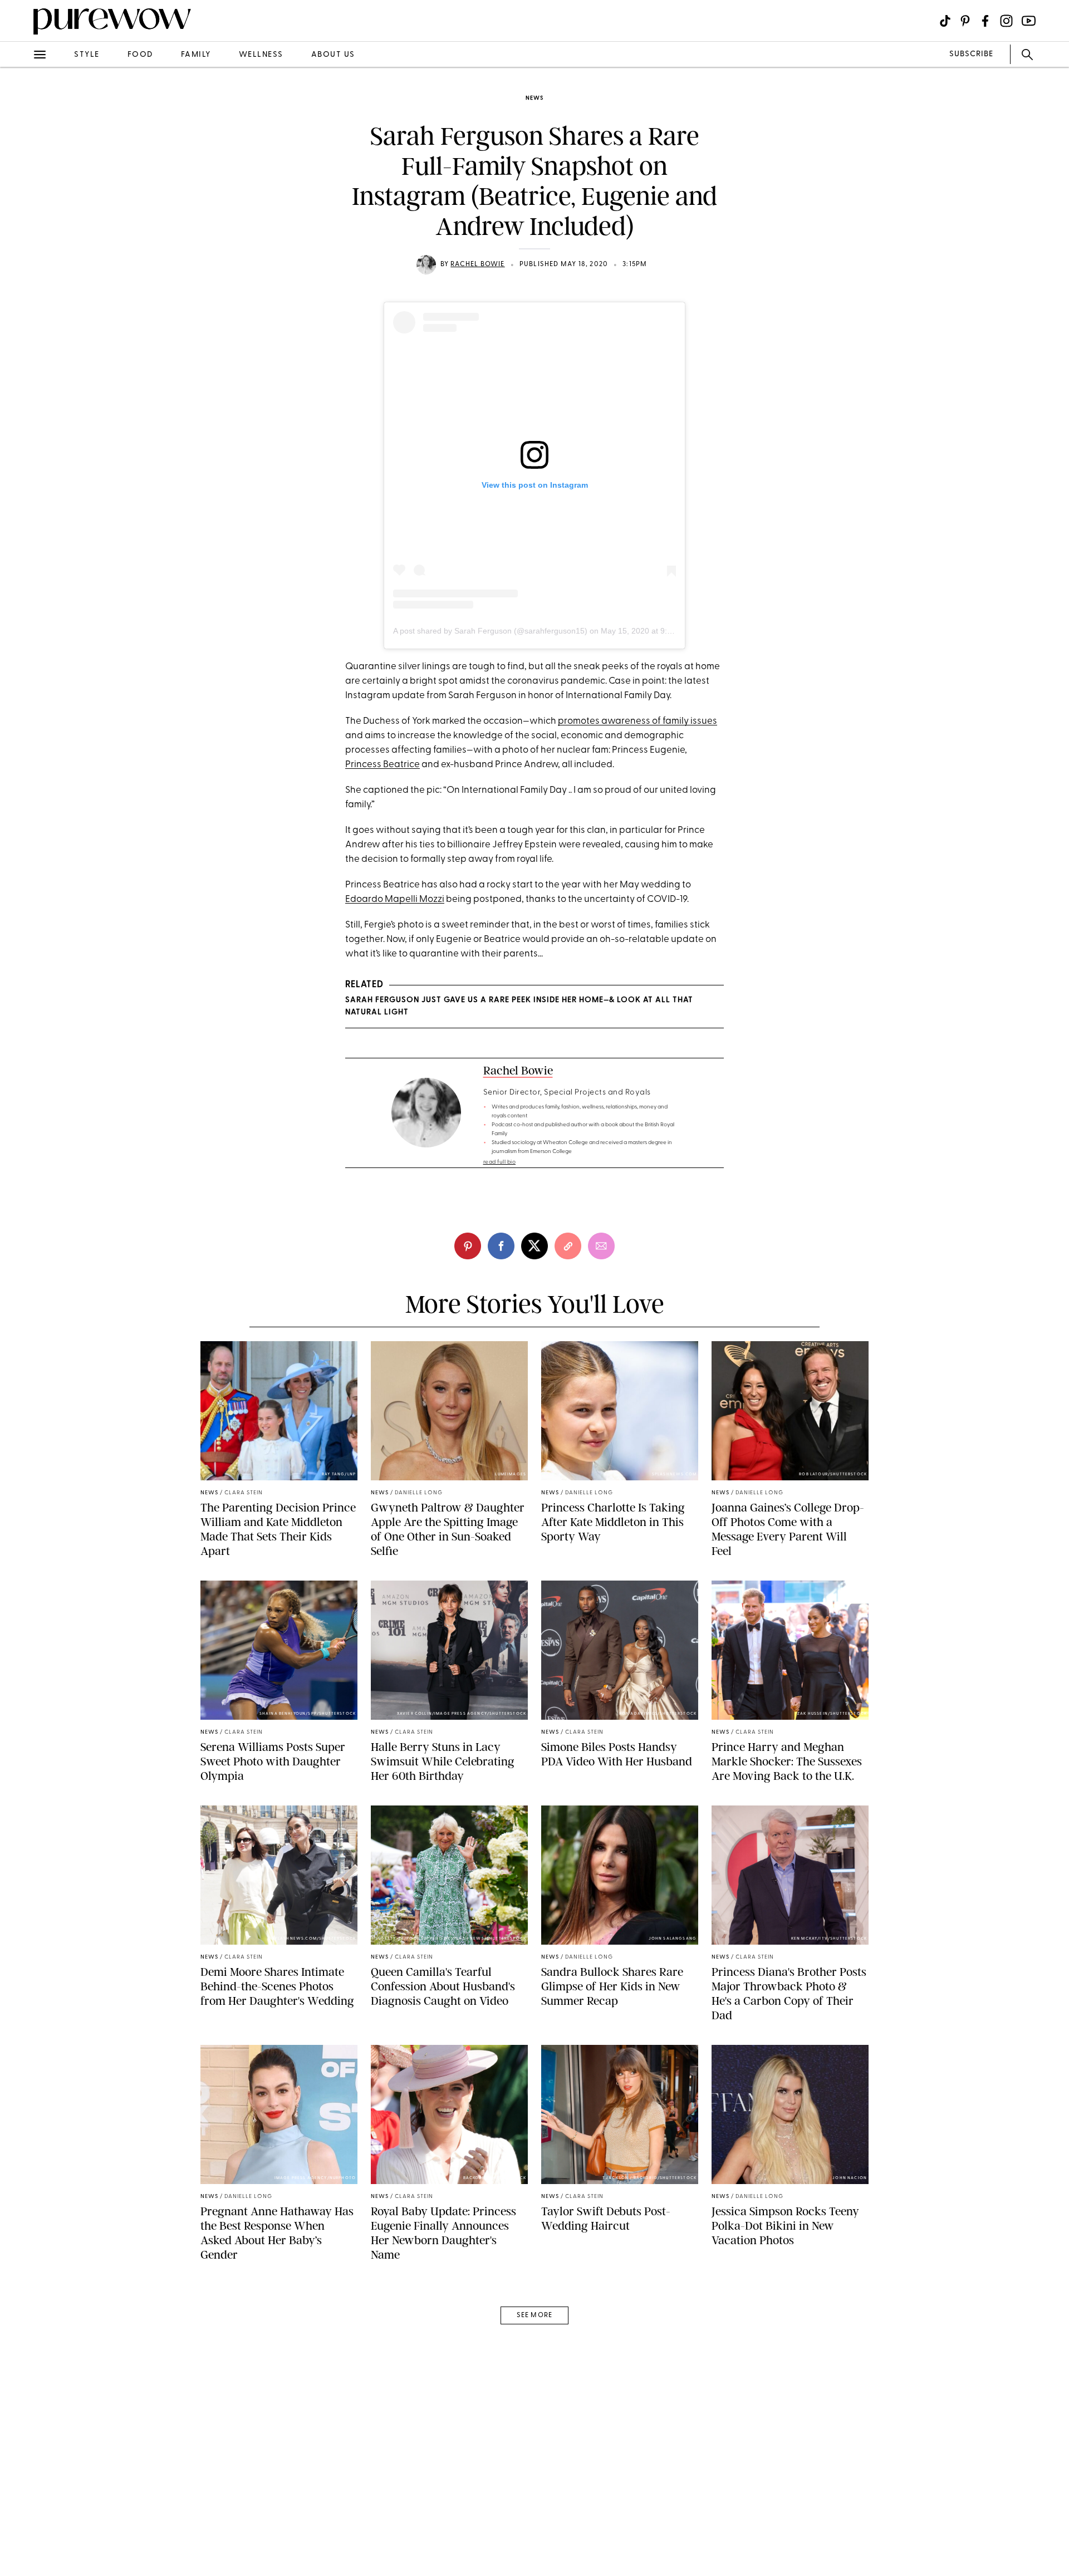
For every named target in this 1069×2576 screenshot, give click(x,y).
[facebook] (21, 175)
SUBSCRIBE (971, 54)
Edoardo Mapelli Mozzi (395, 899)
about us (333, 55)
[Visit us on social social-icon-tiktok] (945, 21)
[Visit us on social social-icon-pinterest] (965, 21)
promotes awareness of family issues (638, 721)
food (140, 55)
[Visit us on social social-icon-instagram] (1006, 21)
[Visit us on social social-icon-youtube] (1029, 21)
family (196, 55)
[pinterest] (21, 145)
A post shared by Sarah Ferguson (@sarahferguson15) (490, 631)
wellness (261, 55)
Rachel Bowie (477, 264)
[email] (21, 265)
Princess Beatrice (383, 765)
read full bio (500, 1162)
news (534, 98)
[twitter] (21, 205)
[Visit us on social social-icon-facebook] (985, 21)
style (87, 55)
